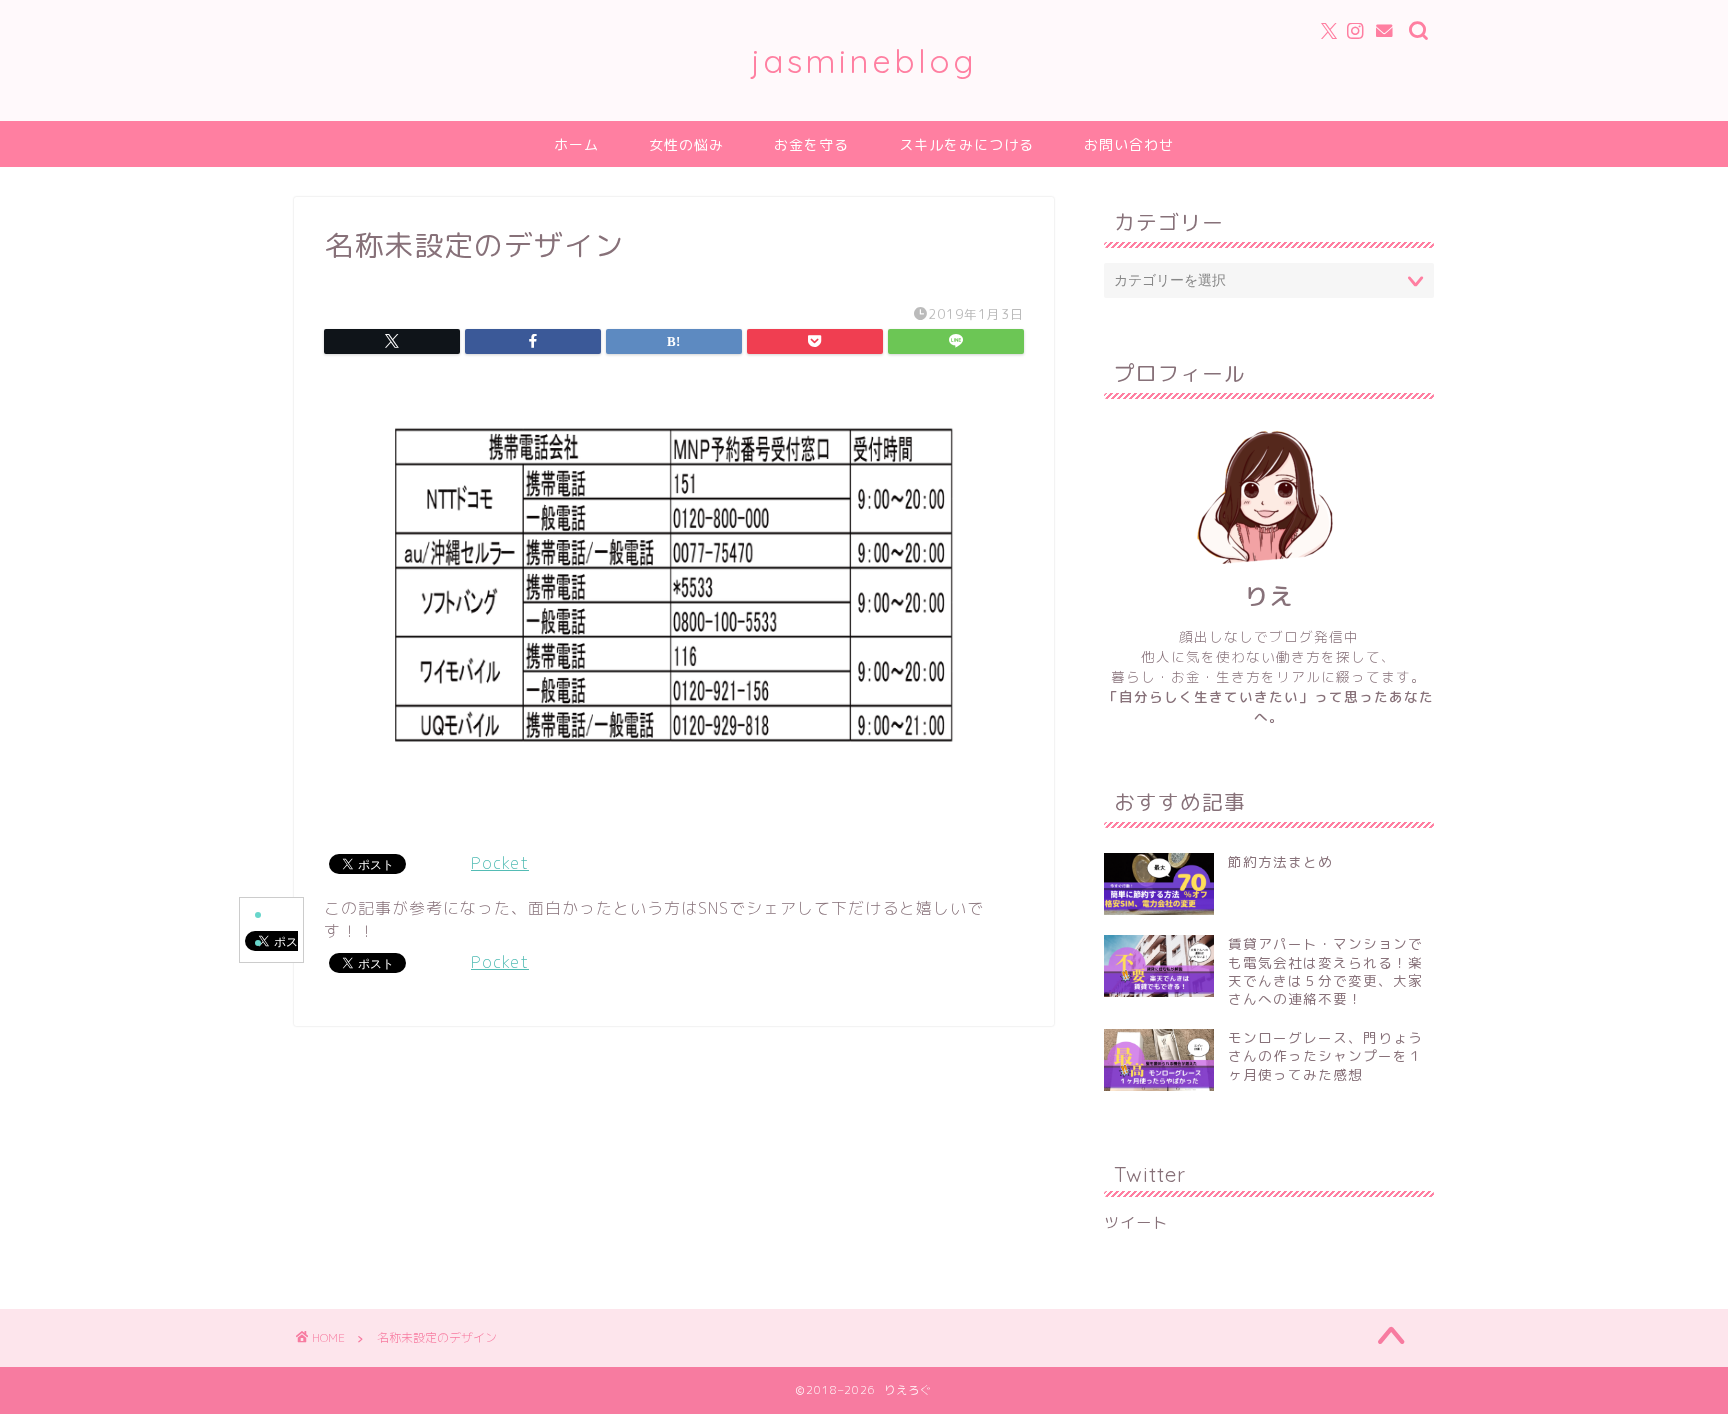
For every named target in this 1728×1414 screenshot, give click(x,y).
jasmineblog (864, 60)
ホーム (576, 145)
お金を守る (811, 145)
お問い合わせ (1129, 145)
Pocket (500, 863)
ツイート (1136, 1222)
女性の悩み (686, 145)
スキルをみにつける (966, 145)
